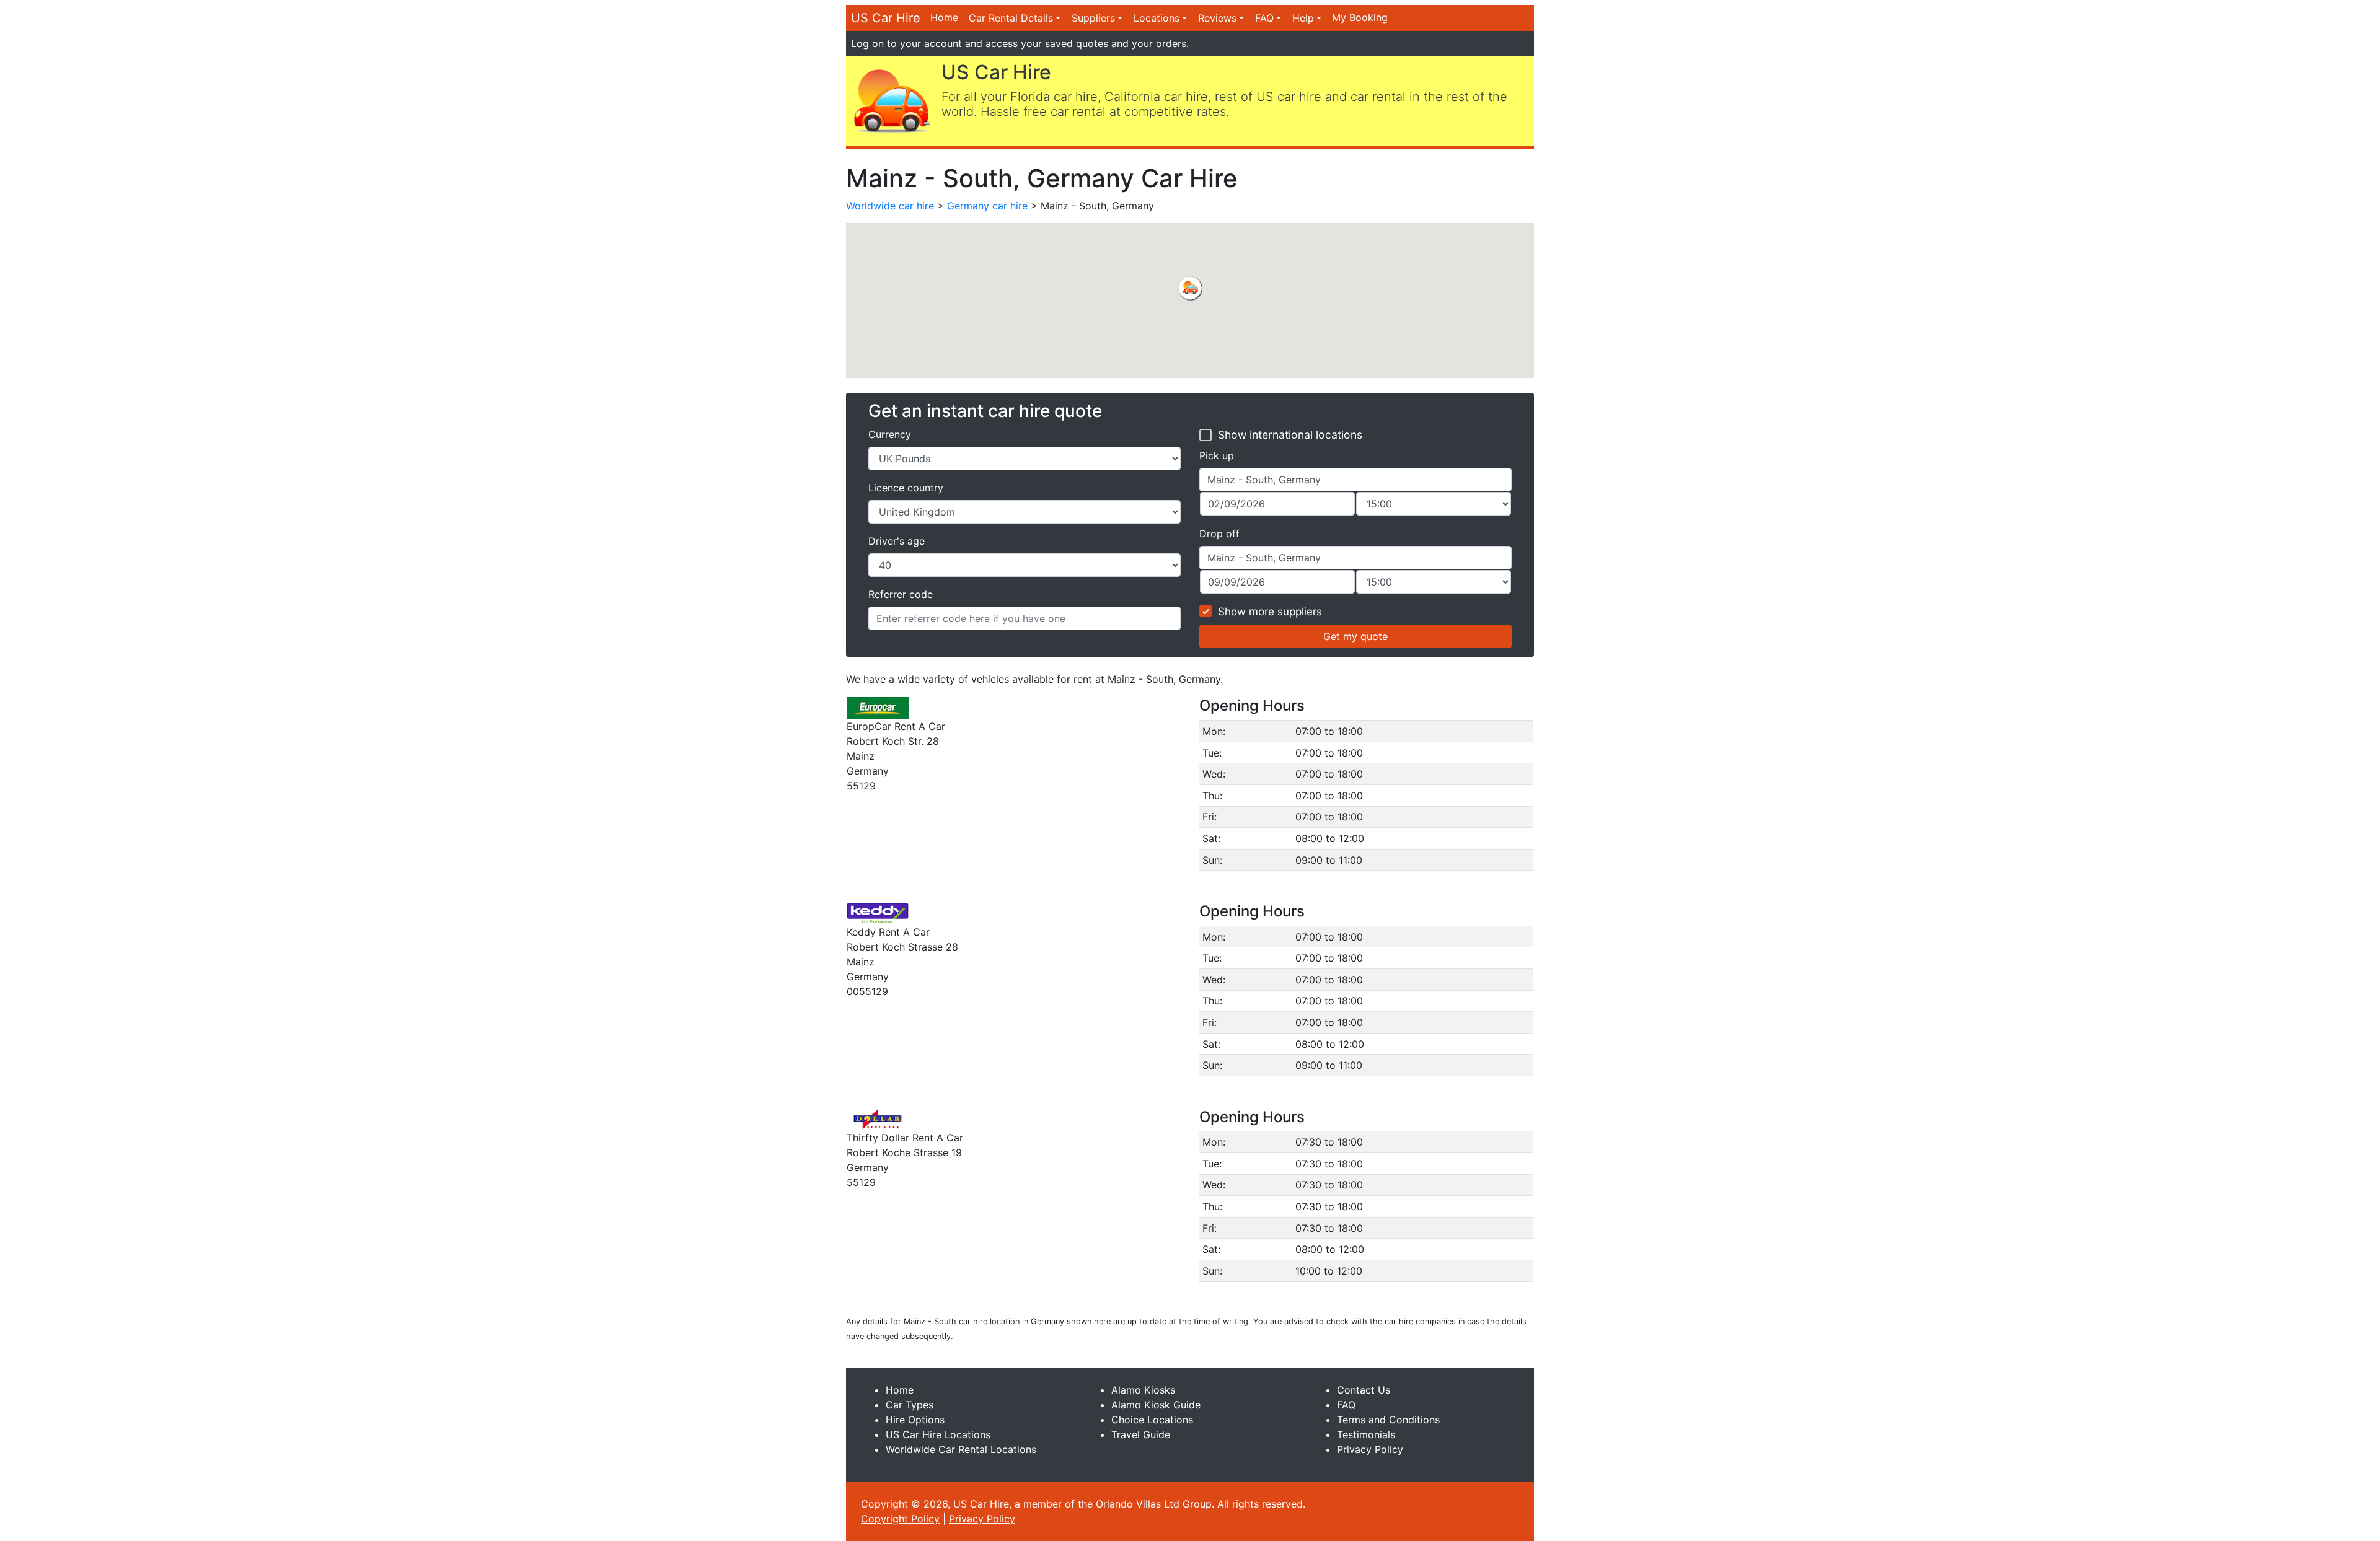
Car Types (910, 1405)
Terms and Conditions (1388, 1420)
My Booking (1360, 17)
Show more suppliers (1270, 612)
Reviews (1217, 18)
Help (1303, 18)
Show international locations (1290, 435)
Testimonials (1366, 1434)
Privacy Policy (1370, 1449)
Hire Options (915, 1420)
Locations (1157, 18)
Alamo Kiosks (1143, 1390)
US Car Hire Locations (938, 1434)
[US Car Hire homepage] (891, 100)
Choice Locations (1152, 1420)
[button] (1190, 288)
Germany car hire (987, 206)
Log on (867, 43)
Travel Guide (1141, 1434)
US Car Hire (886, 18)
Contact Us (1364, 1390)
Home (944, 17)
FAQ (1264, 18)
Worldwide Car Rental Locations (961, 1449)
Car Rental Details (1011, 18)
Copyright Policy (900, 1519)
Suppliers (1093, 18)
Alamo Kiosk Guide (1156, 1405)
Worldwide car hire (890, 206)
